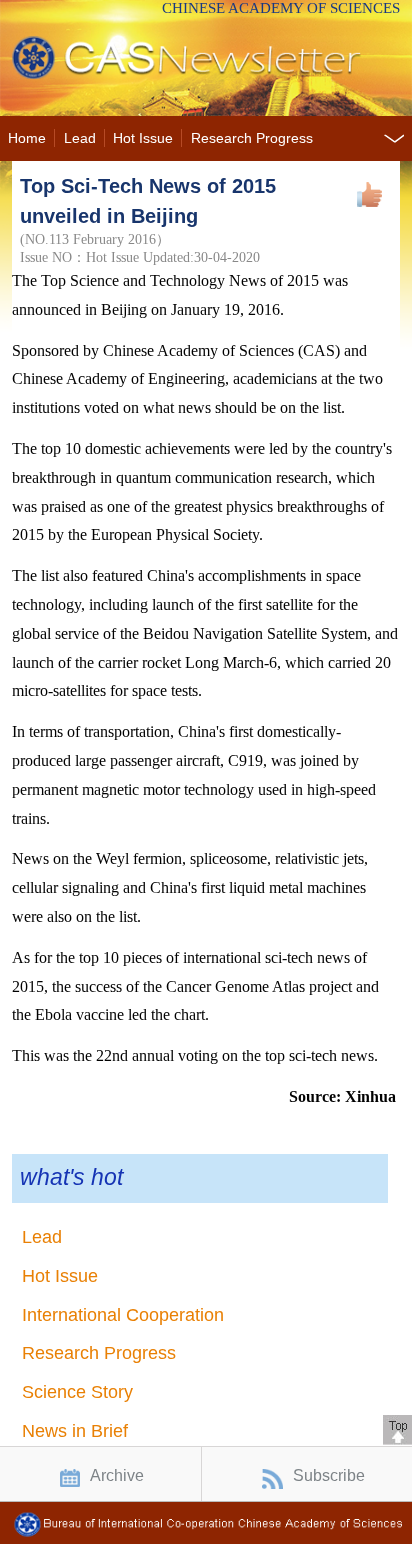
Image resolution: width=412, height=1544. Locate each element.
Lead (80, 138)
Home (27, 138)
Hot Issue (143, 138)
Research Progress (252, 138)
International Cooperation (123, 1315)
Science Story (77, 1392)
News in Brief (75, 1431)
